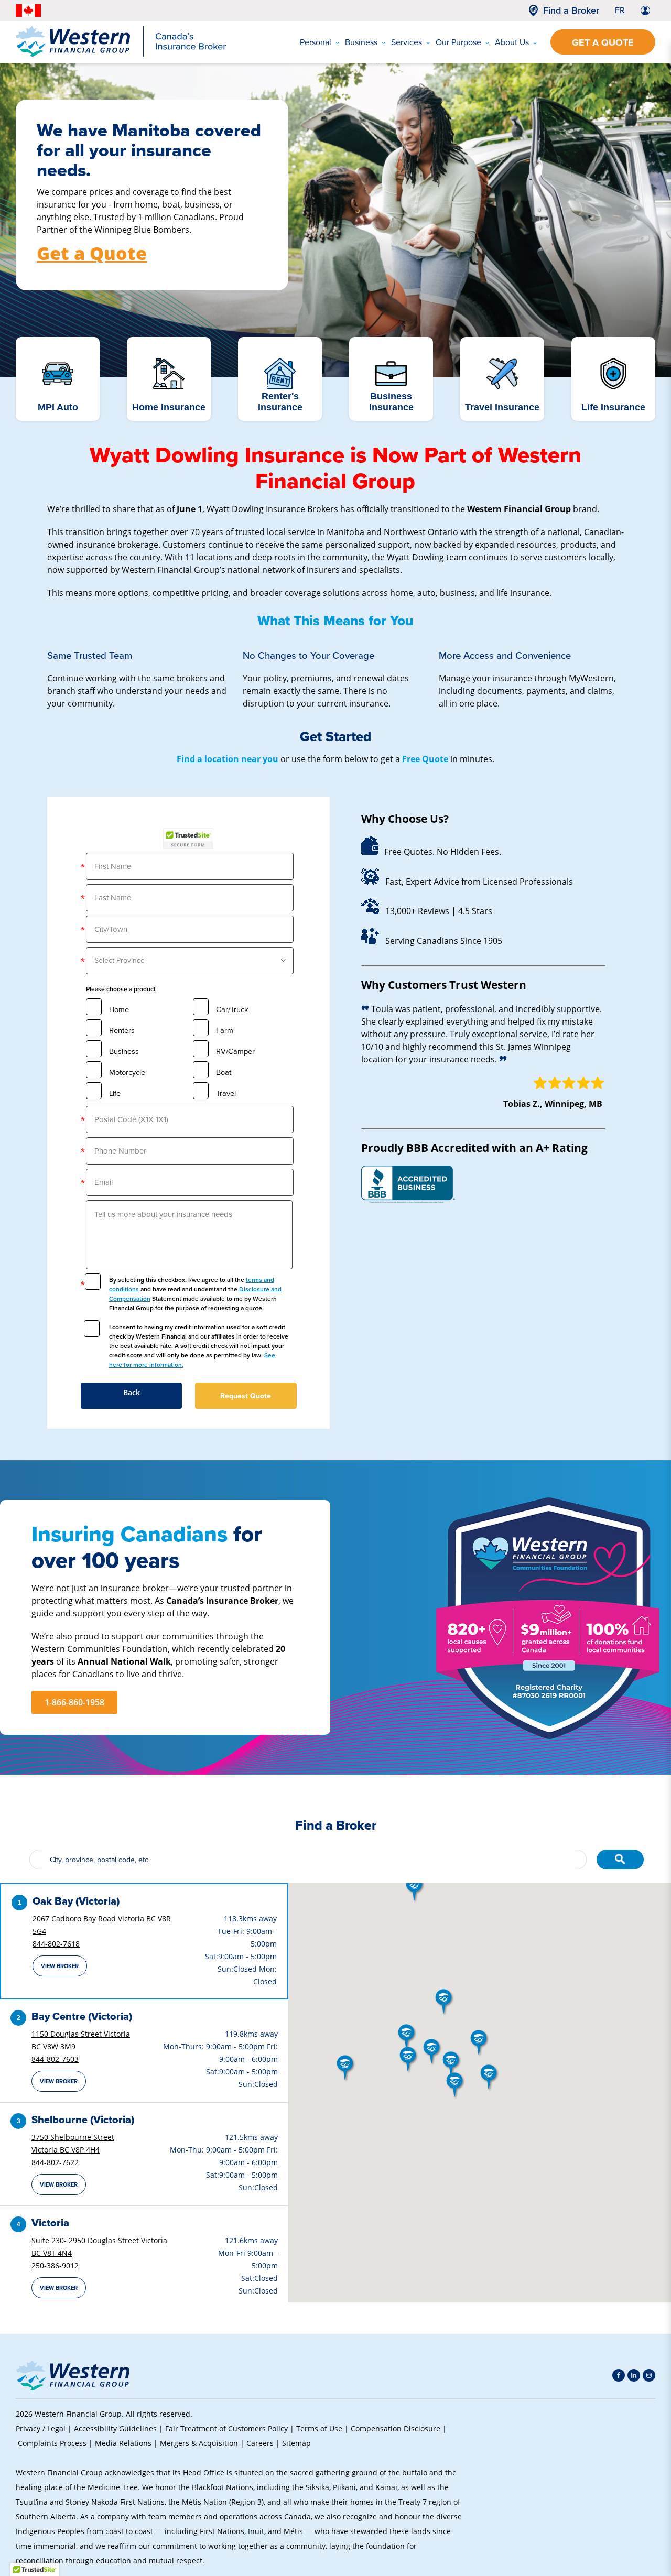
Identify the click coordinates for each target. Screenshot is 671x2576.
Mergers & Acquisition (199, 2443)
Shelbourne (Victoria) (83, 2120)
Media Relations (123, 2443)
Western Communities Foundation (100, 1649)
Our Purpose (458, 42)
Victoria (50, 2223)
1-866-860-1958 (74, 1702)
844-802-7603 (55, 2059)
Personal (316, 42)
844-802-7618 (56, 1944)
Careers (260, 2443)
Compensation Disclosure (396, 2428)
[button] (409, 2060)
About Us (512, 42)
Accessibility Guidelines (115, 2428)
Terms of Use (319, 2428)
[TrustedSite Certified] (188, 839)
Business (361, 42)
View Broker (60, 1966)
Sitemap (296, 2443)
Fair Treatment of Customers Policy (226, 2428)
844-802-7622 (55, 2162)
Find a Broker (571, 10)
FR (620, 10)
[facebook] (619, 2375)
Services (407, 42)
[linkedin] (634, 2375)
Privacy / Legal (41, 2428)
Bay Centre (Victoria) (82, 2016)
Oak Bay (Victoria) (76, 1901)
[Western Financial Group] (121, 55)
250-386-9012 (55, 2265)
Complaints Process (52, 2443)
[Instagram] (649, 2375)
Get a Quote (603, 42)
